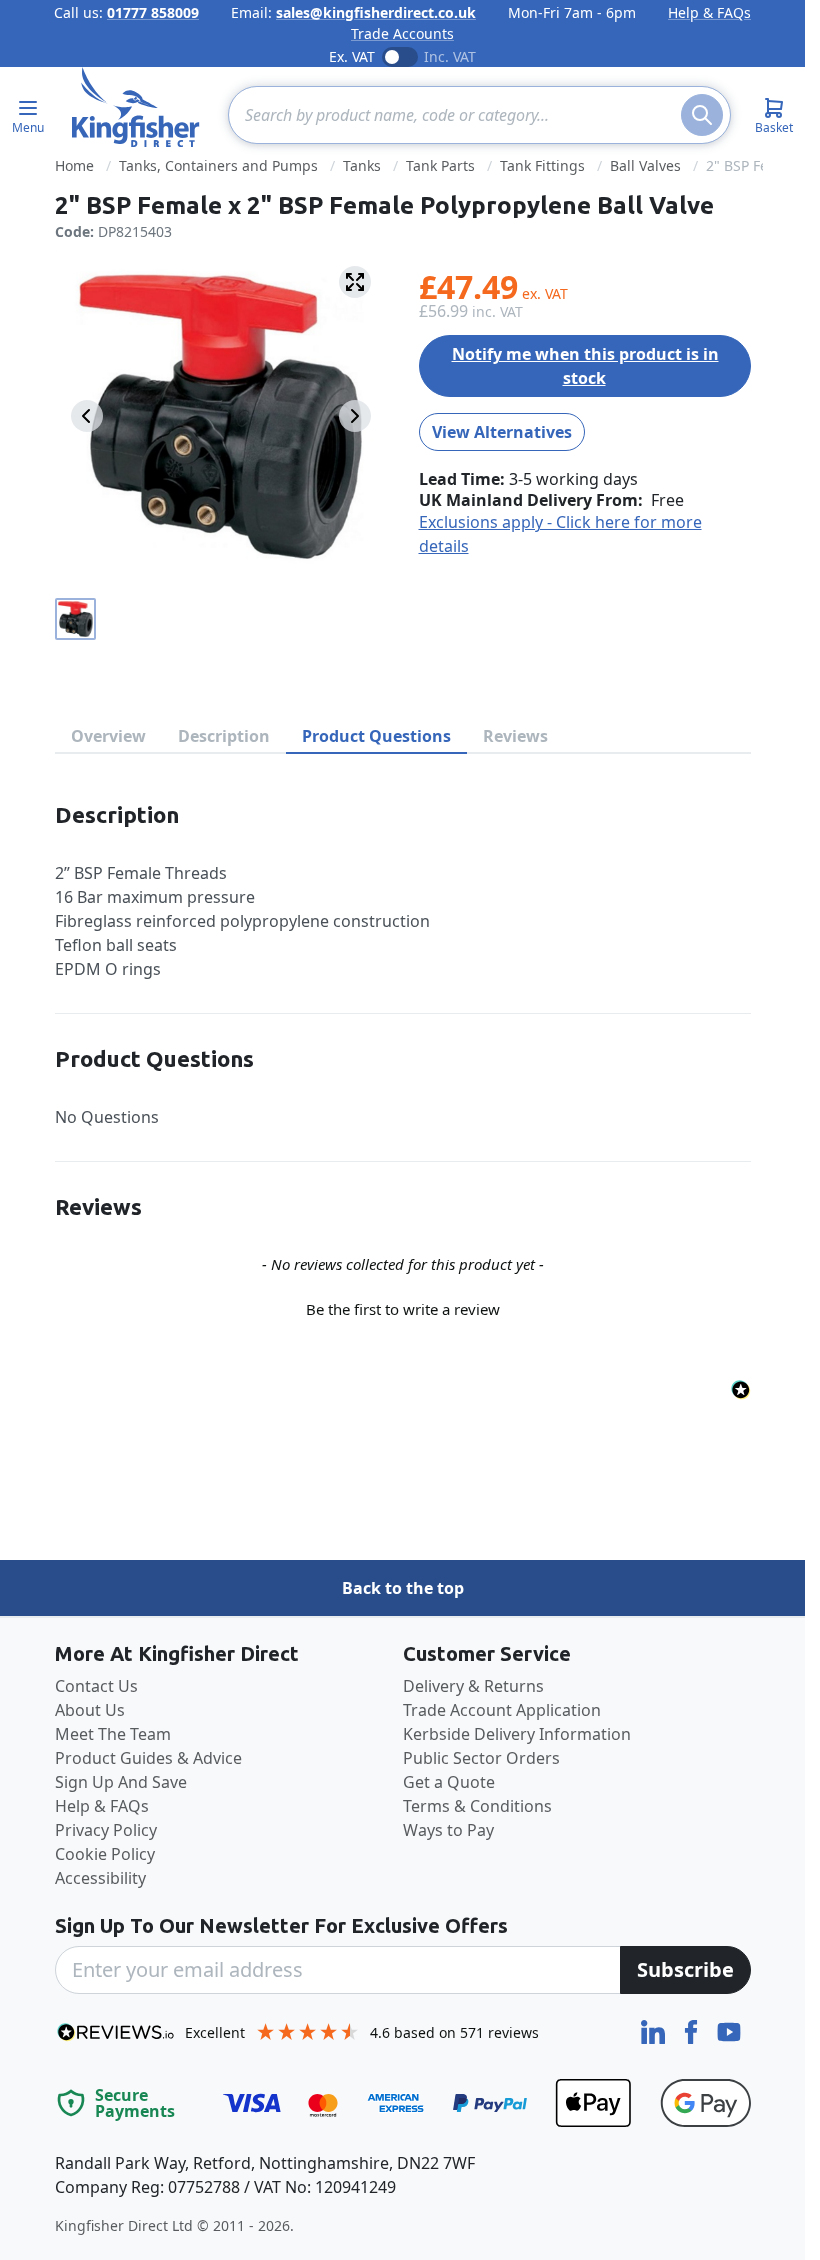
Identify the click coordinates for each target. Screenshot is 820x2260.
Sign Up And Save (121, 1782)
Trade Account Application (502, 1710)
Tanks (362, 165)
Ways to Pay (448, 1830)
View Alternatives (502, 432)
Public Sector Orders (481, 1758)
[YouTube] (729, 2030)
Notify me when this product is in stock (585, 366)
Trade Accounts (402, 33)
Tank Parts (440, 165)
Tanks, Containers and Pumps (218, 165)
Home (74, 165)
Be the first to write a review (403, 1309)
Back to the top (403, 1588)
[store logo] (136, 107)
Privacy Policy (106, 1830)
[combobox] (479, 115)
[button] (403, 1307)
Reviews (515, 736)
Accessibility (100, 1878)
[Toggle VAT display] (400, 57)
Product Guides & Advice (148, 1758)
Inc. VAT (450, 56)
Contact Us (96, 1686)
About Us (90, 1710)
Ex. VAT (352, 56)
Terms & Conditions (477, 1806)
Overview (108, 736)
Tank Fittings (542, 165)
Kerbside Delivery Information (517, 1734)
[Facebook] (693, 2030)
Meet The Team (113, 1734)
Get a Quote (449, 1782)
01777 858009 (153, 12)
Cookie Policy (105, 1854)
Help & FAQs (709, 12)
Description (224, 736)
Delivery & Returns (473, 1686)
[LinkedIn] (655, 2030)
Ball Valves (645, 165)
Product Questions (376, 736)
